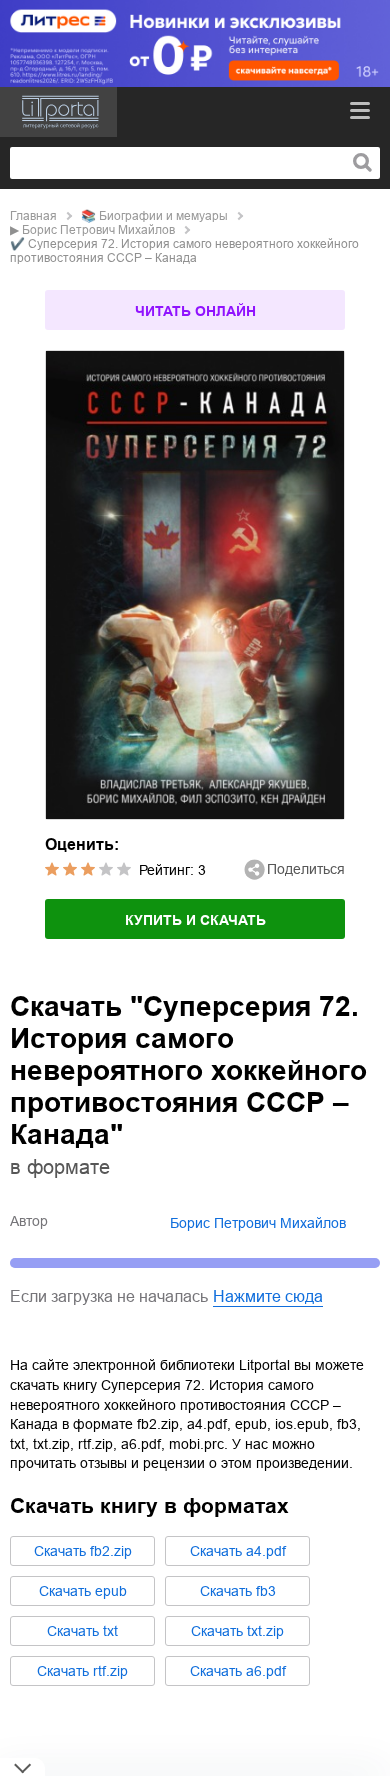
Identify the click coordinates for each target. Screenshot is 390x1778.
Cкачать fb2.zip (83, 1551)
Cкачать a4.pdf (238, 1551)
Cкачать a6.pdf (238, 1671)
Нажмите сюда (268, 1296)
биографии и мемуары (163, 216)
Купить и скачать (195, 920)
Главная (33, 216)
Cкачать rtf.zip (82, 1671)
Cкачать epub (83, 1591)
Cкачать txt (82, 1631)
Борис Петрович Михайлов (98, 230)
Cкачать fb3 (238, 1591)
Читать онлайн (195, 311)
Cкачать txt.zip (237, 1631)
